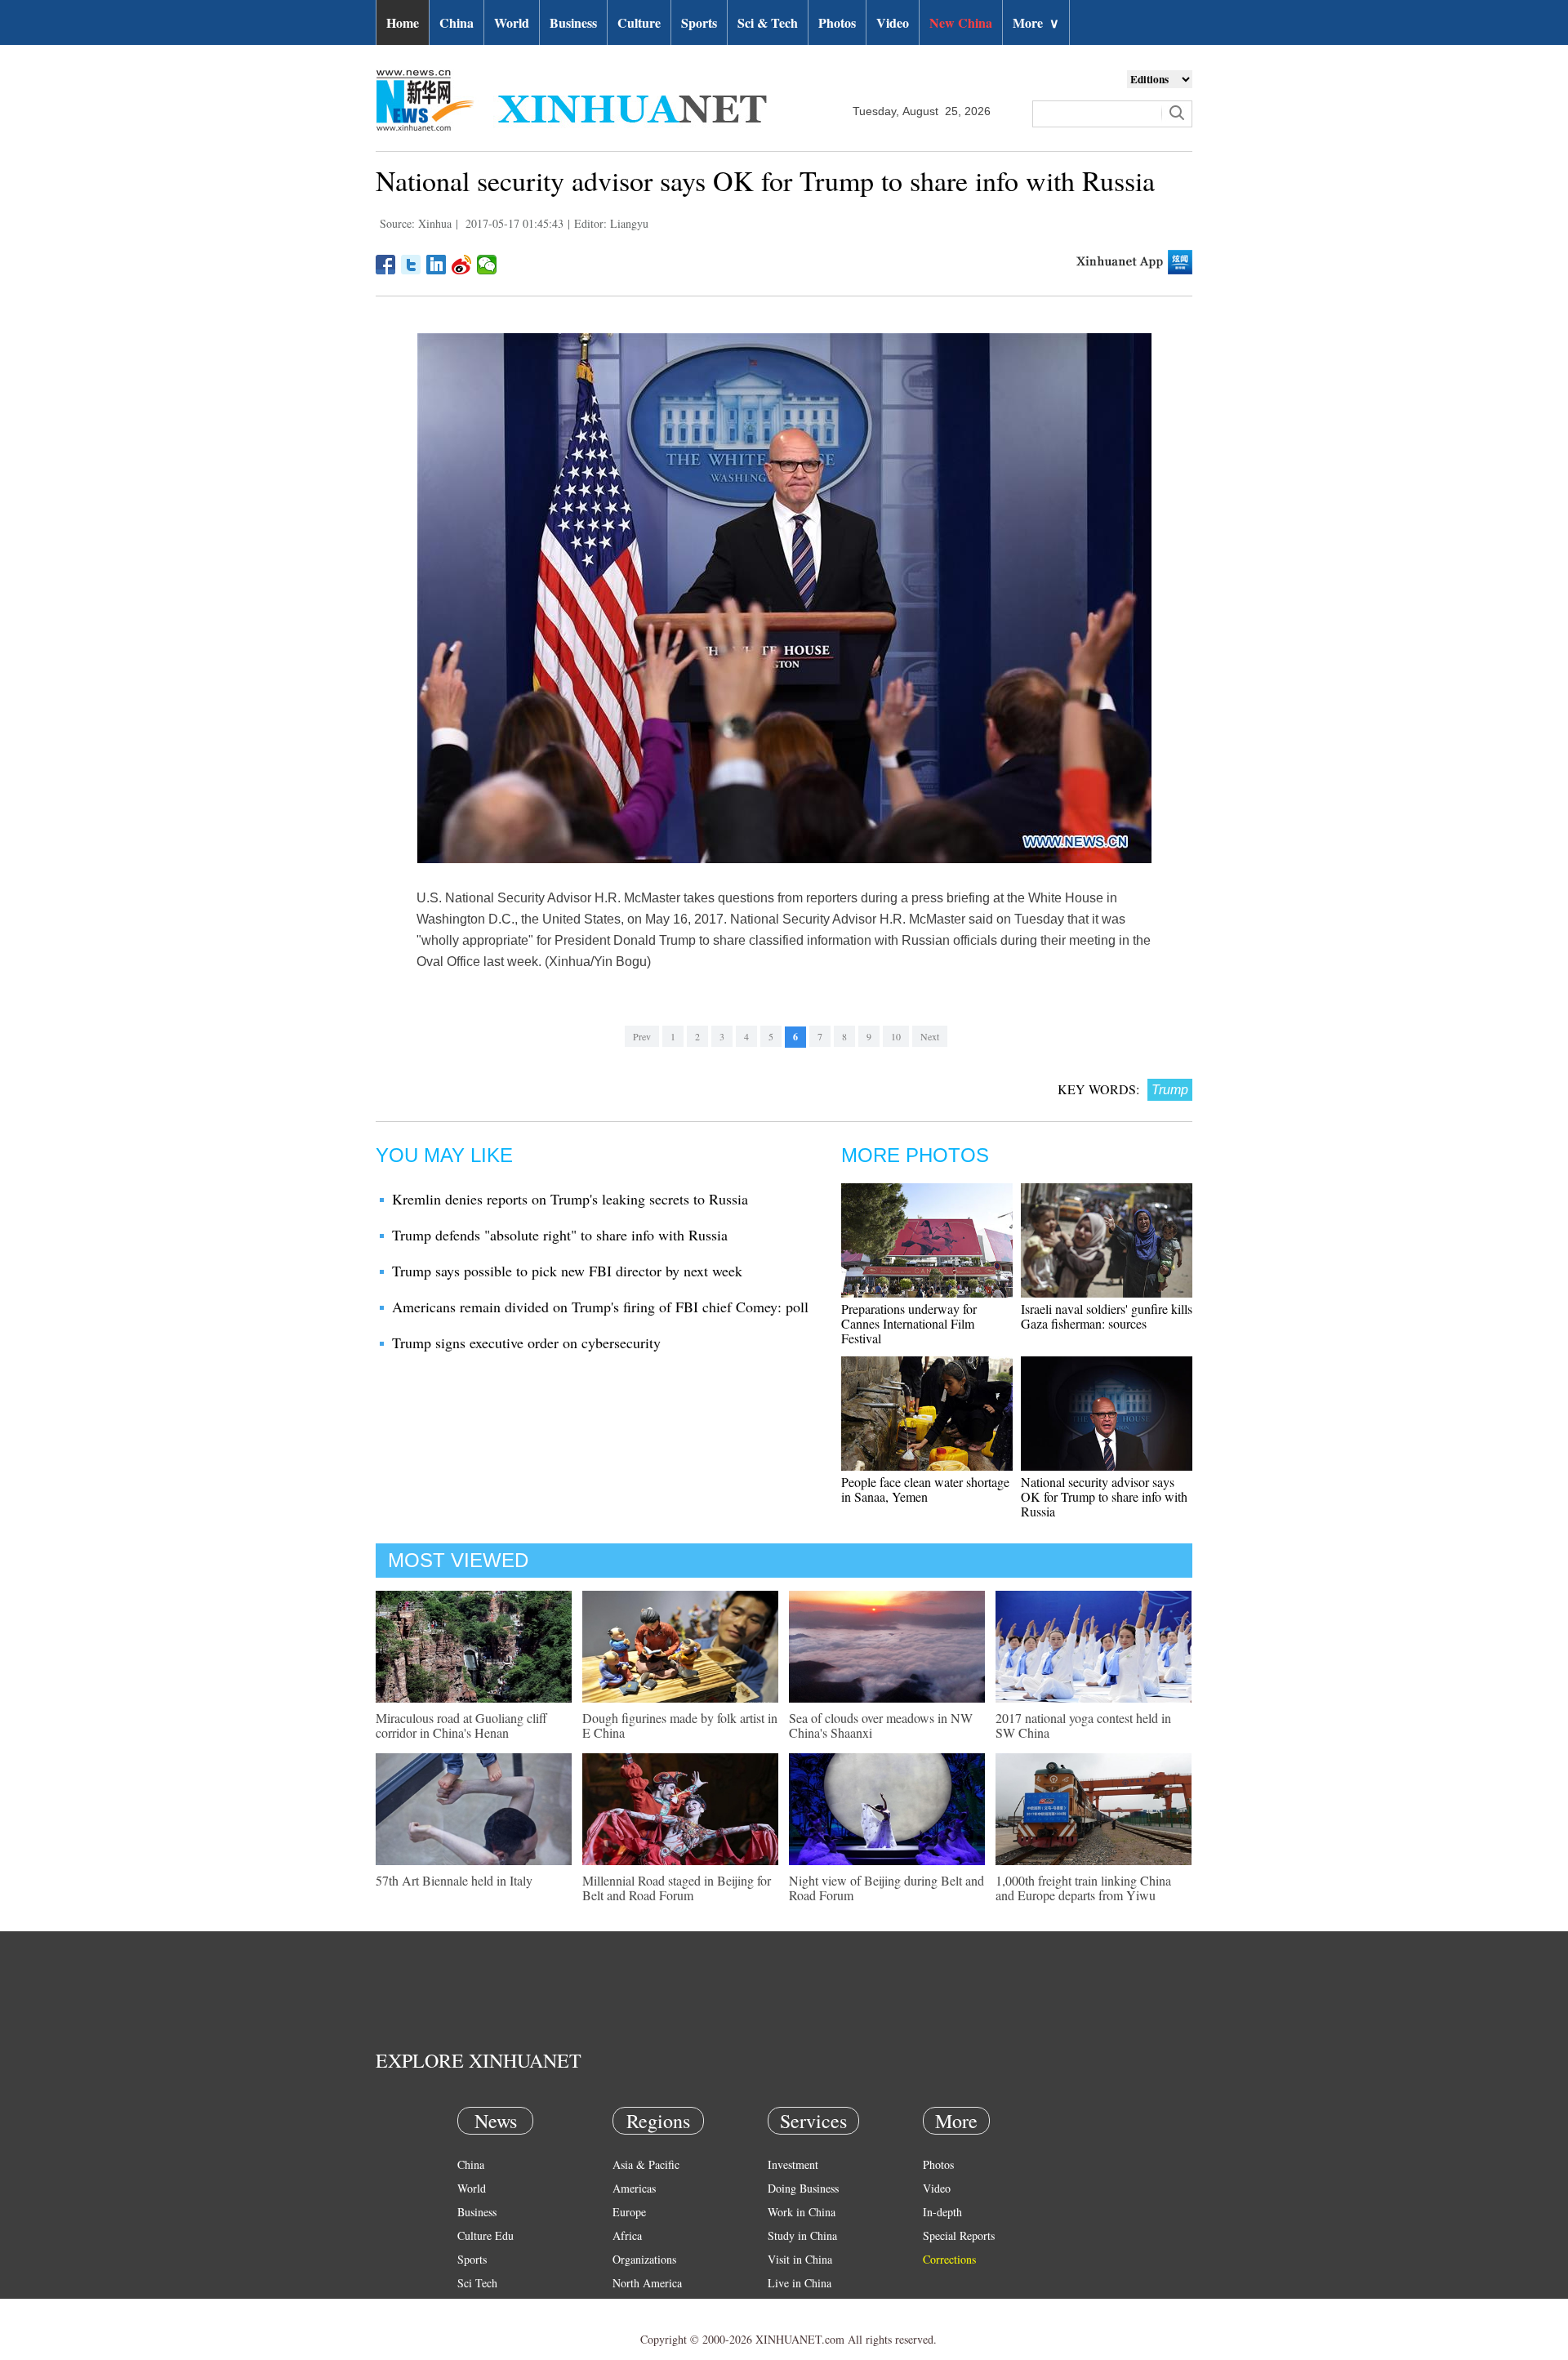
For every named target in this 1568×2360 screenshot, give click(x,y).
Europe (629, 2212)
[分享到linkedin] (437, 265)
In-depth (942, 2212)
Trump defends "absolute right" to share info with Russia (560, 1235)
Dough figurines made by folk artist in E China (680, 1725)
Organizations (644, 2259)
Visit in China (800, 2259)
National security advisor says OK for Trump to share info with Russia (1104, 1496)
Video (893, 22)
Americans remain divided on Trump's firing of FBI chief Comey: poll (600, 1307)
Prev (642, 1036)
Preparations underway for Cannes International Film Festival (909, 1323)
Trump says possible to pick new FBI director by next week (567, 1271)
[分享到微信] (487, 265)
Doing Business (803, 2188)
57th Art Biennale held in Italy (454, 1880)
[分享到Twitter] (411, 265)
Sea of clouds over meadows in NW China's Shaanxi (881, 1725)
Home (403, 22)
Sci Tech (477, 2283)
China (457, 22)
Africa (627, 2235)
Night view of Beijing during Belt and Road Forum (886, 1888)
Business (573, 22)
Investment (793, 2164)
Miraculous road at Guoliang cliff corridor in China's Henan (461, 1725)
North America (647, 2283)
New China (961, 22)
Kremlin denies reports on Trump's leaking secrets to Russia (570, 1199)
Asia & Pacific (646, 2164)
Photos (837, 22)
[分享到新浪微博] (462, 265)
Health (472, 2307)
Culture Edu (486, 2235)
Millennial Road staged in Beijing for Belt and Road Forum (677, 1888)
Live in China (800, 2283)
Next (930, 1036)
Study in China (802, 2235)
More (1036, 22)
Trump (1170, 1090)
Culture (639, 22)
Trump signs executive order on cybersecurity (526, 1343)
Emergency (794, 2307)
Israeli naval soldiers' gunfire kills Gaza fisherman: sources (1107, 1316)
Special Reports (959, 2235)
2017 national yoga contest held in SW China (1083, 1725)
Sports (699, 22)
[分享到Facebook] (386, 265)
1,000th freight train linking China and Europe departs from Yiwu (1083, 1888)
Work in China (802, 2212)
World (512, 22)
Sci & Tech (768, 22)
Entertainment (490, 2330)
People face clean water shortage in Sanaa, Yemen (925, 1489)
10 (896, 1036)
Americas (634, 2188)
